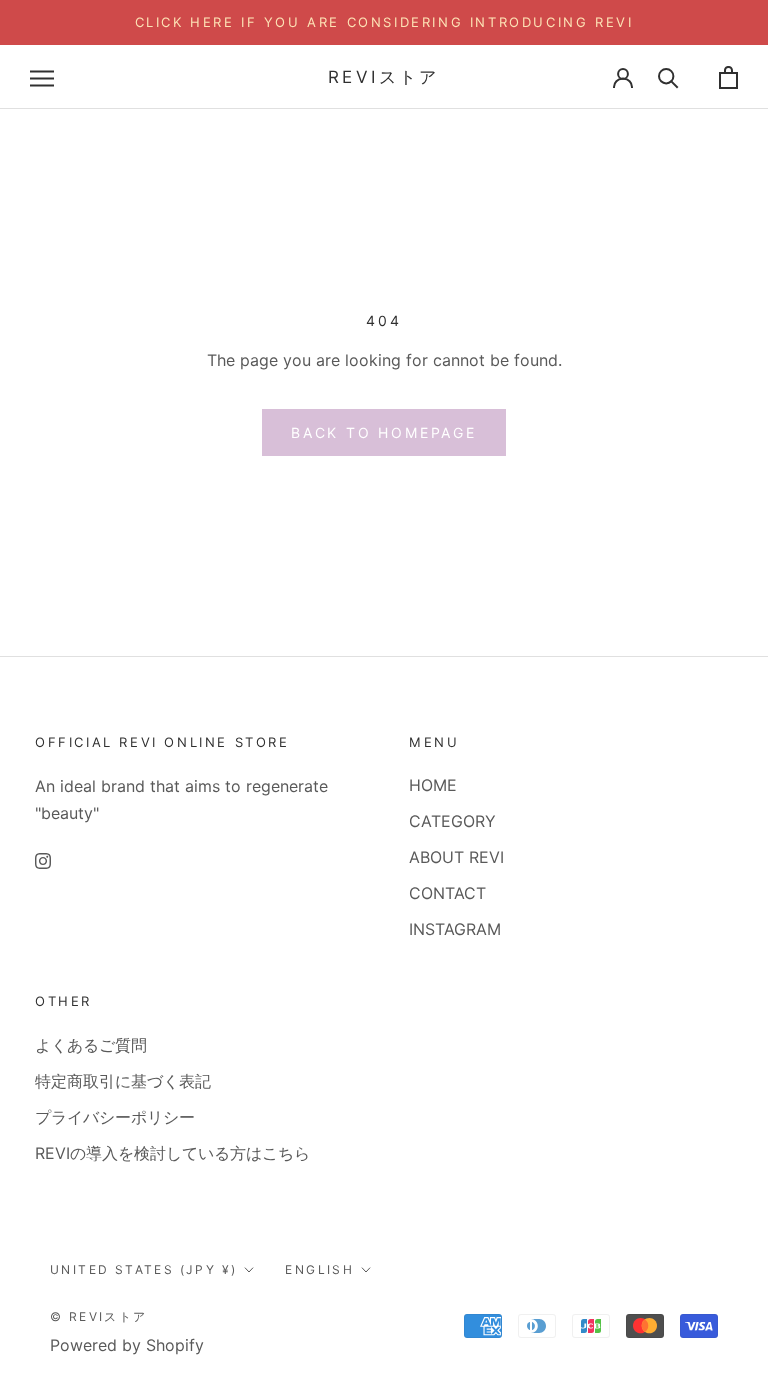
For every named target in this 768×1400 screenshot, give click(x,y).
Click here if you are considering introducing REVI (384, 22)
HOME (433, 785)
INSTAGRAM (455, 929)
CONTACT (447, 893)
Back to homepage (384, 432)
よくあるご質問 (91, 1045)
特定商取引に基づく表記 (123, 1081)
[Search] (668, 77)
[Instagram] (43, 859)
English (319, 1269)
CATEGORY (452, 821)
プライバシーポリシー (115, 1117)
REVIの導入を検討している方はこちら (172, 1153)
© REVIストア (99, 1316)
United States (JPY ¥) (143, 1269)
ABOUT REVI (456, 857)
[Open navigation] (42, 77)
